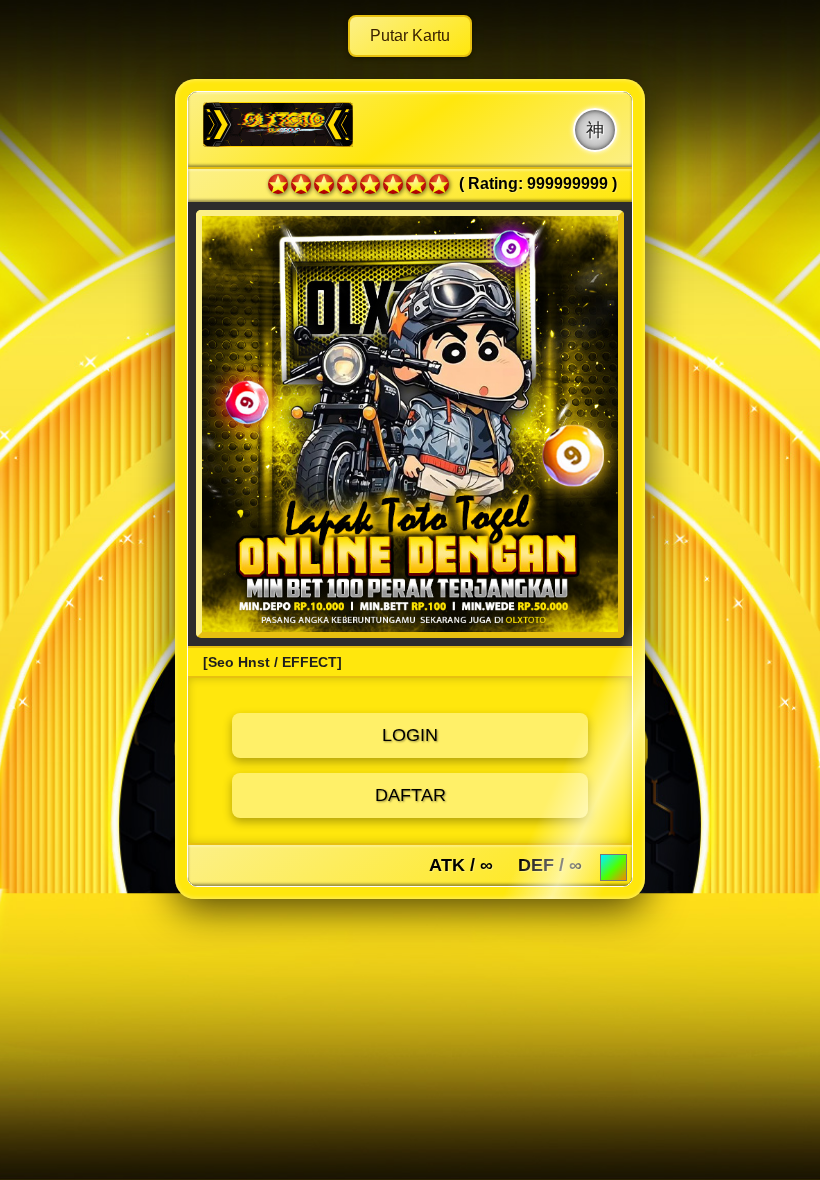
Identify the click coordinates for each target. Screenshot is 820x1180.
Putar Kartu (410, 35)
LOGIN (410, 735)
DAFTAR (410, 795)
